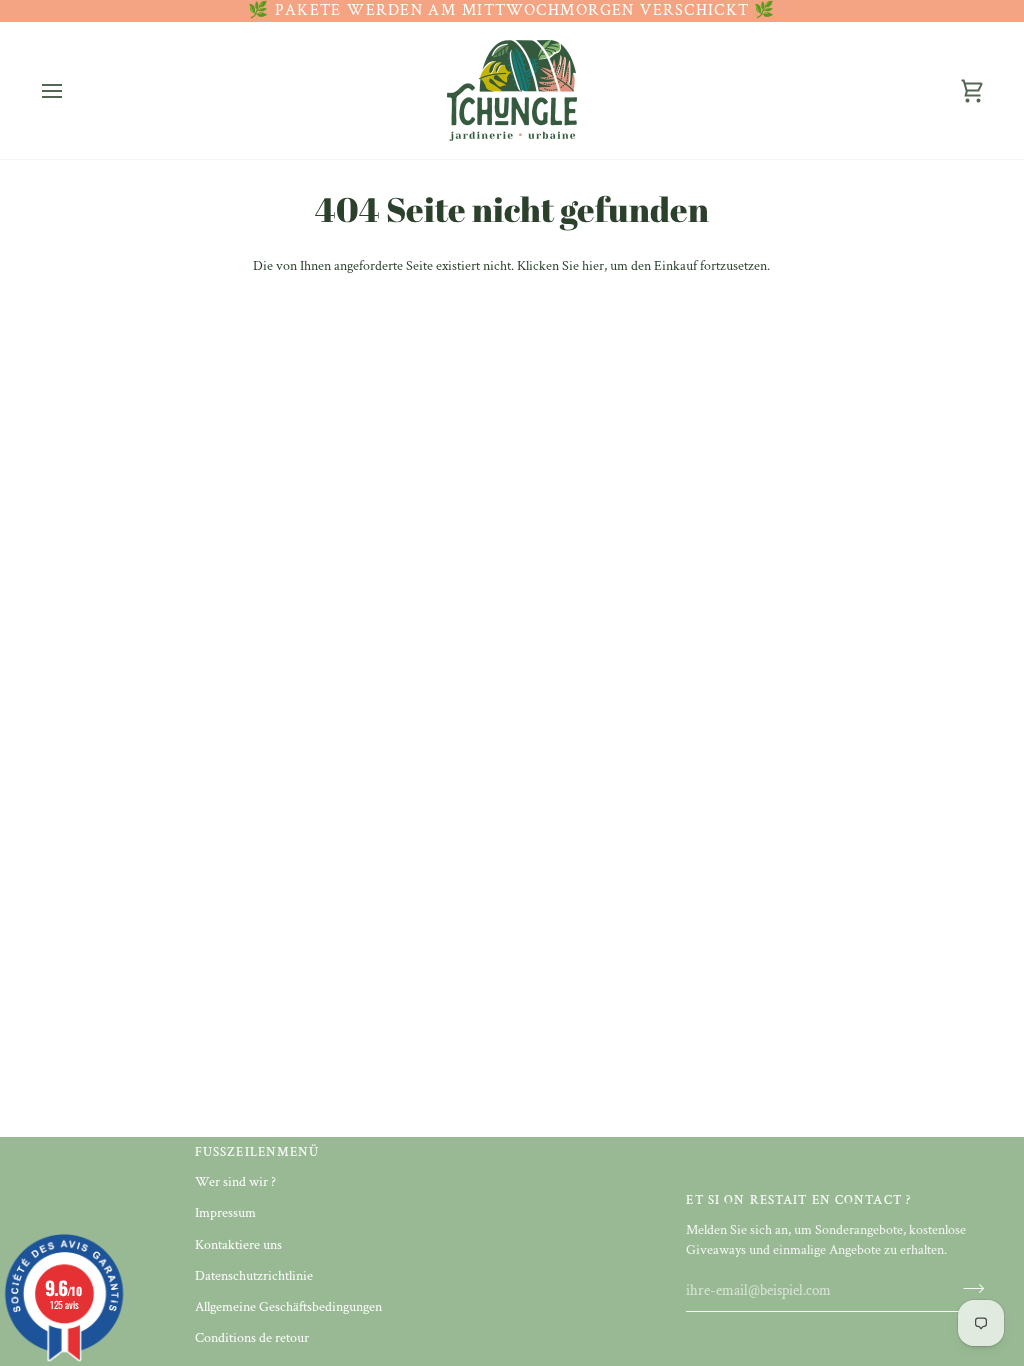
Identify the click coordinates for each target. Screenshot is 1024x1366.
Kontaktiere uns (238, 1245)
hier (593, 266)
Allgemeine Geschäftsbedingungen (288, 1307)
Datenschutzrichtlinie (254, 1276)
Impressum (225, 1213)
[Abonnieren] (967, 1288)
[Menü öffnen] (70, 90)
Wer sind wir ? (235, 1182)
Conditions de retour (252, 1338)
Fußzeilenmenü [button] (257, 1152)
